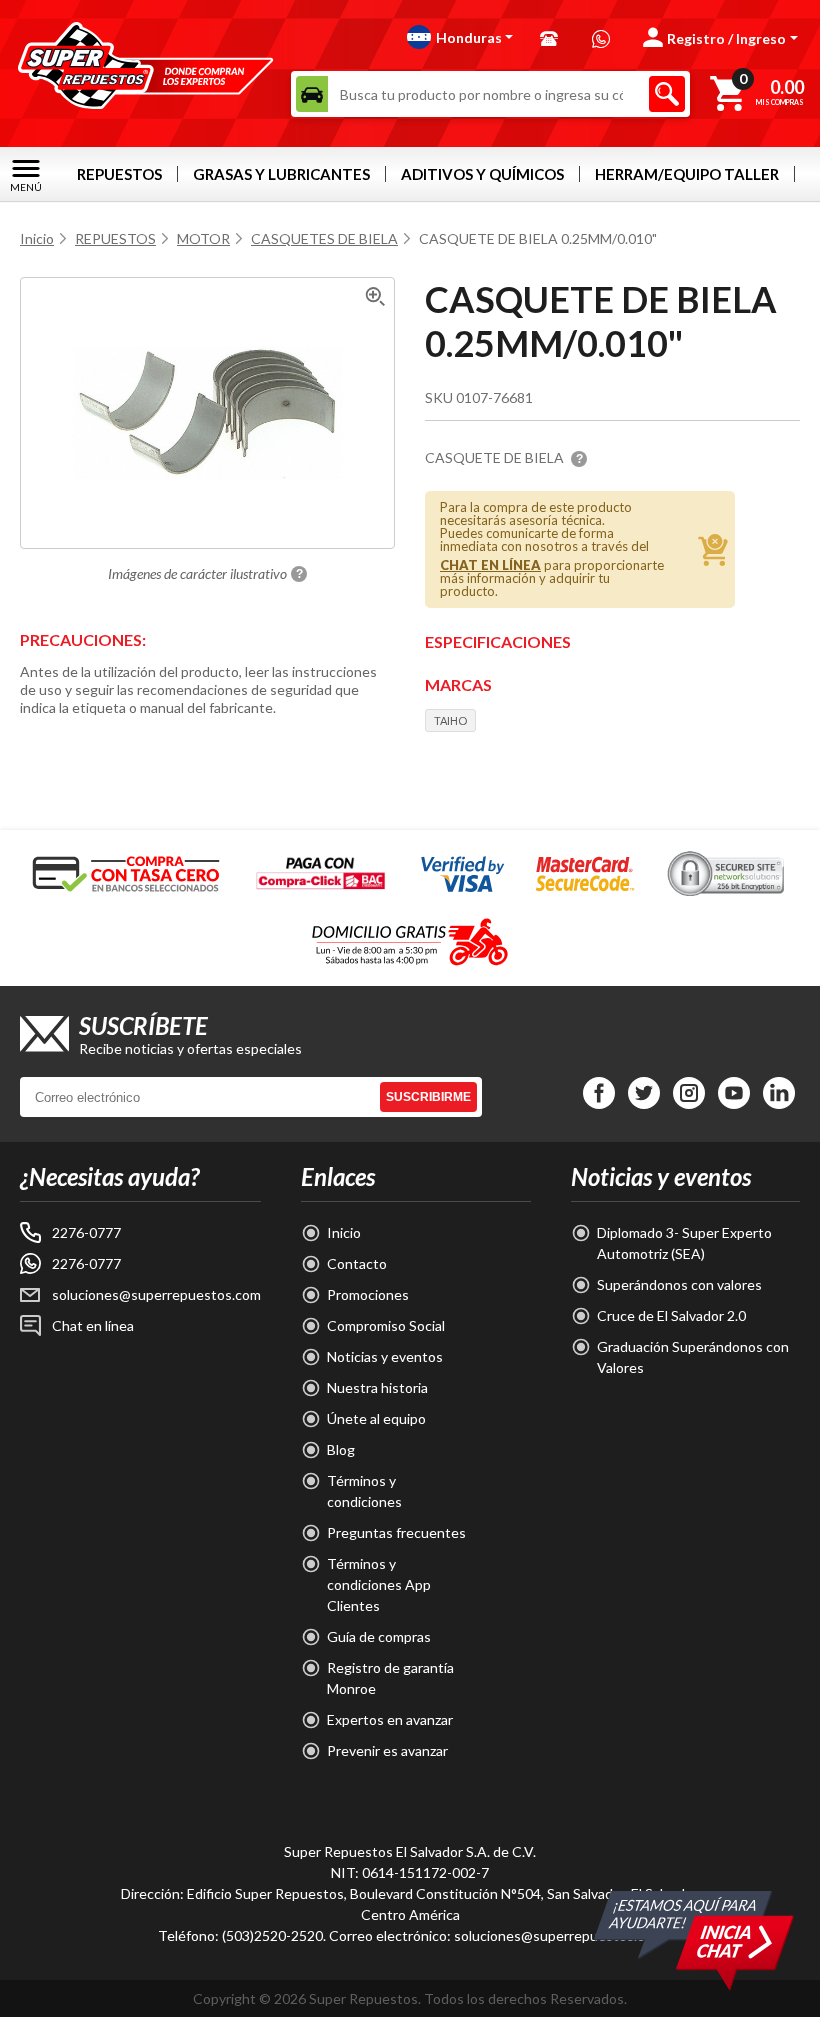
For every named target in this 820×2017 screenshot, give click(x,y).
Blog (341, 1449)
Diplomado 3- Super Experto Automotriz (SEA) (684, 1243)
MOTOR (203, 238)
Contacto (357, 1263)
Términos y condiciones (364, 1491)
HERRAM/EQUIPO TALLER (687, 174)
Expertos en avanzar (390, 1719)
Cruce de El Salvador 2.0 (671, 1315)
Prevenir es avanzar (387, 1750)
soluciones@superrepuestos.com (156, 1294)
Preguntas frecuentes (396, 1532)
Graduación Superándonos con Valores (693, 1357)
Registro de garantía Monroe (390, 1678)
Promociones (368, 1294)
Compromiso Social (386, 1325)
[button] (460, 37)
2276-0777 (86, 1232)
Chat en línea (93, 1325)
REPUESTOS (119, 174)
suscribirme (428, 1097)
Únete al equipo (376, 1418)
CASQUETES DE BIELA (324, 238)
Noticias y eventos (385, 1356)
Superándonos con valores (679, 1284)
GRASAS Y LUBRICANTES (281, 174)
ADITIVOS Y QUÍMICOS (482, 174)
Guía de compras (379, 1636)
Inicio (37, 238)
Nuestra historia (377, 1387)
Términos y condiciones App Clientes (379, 1584)
